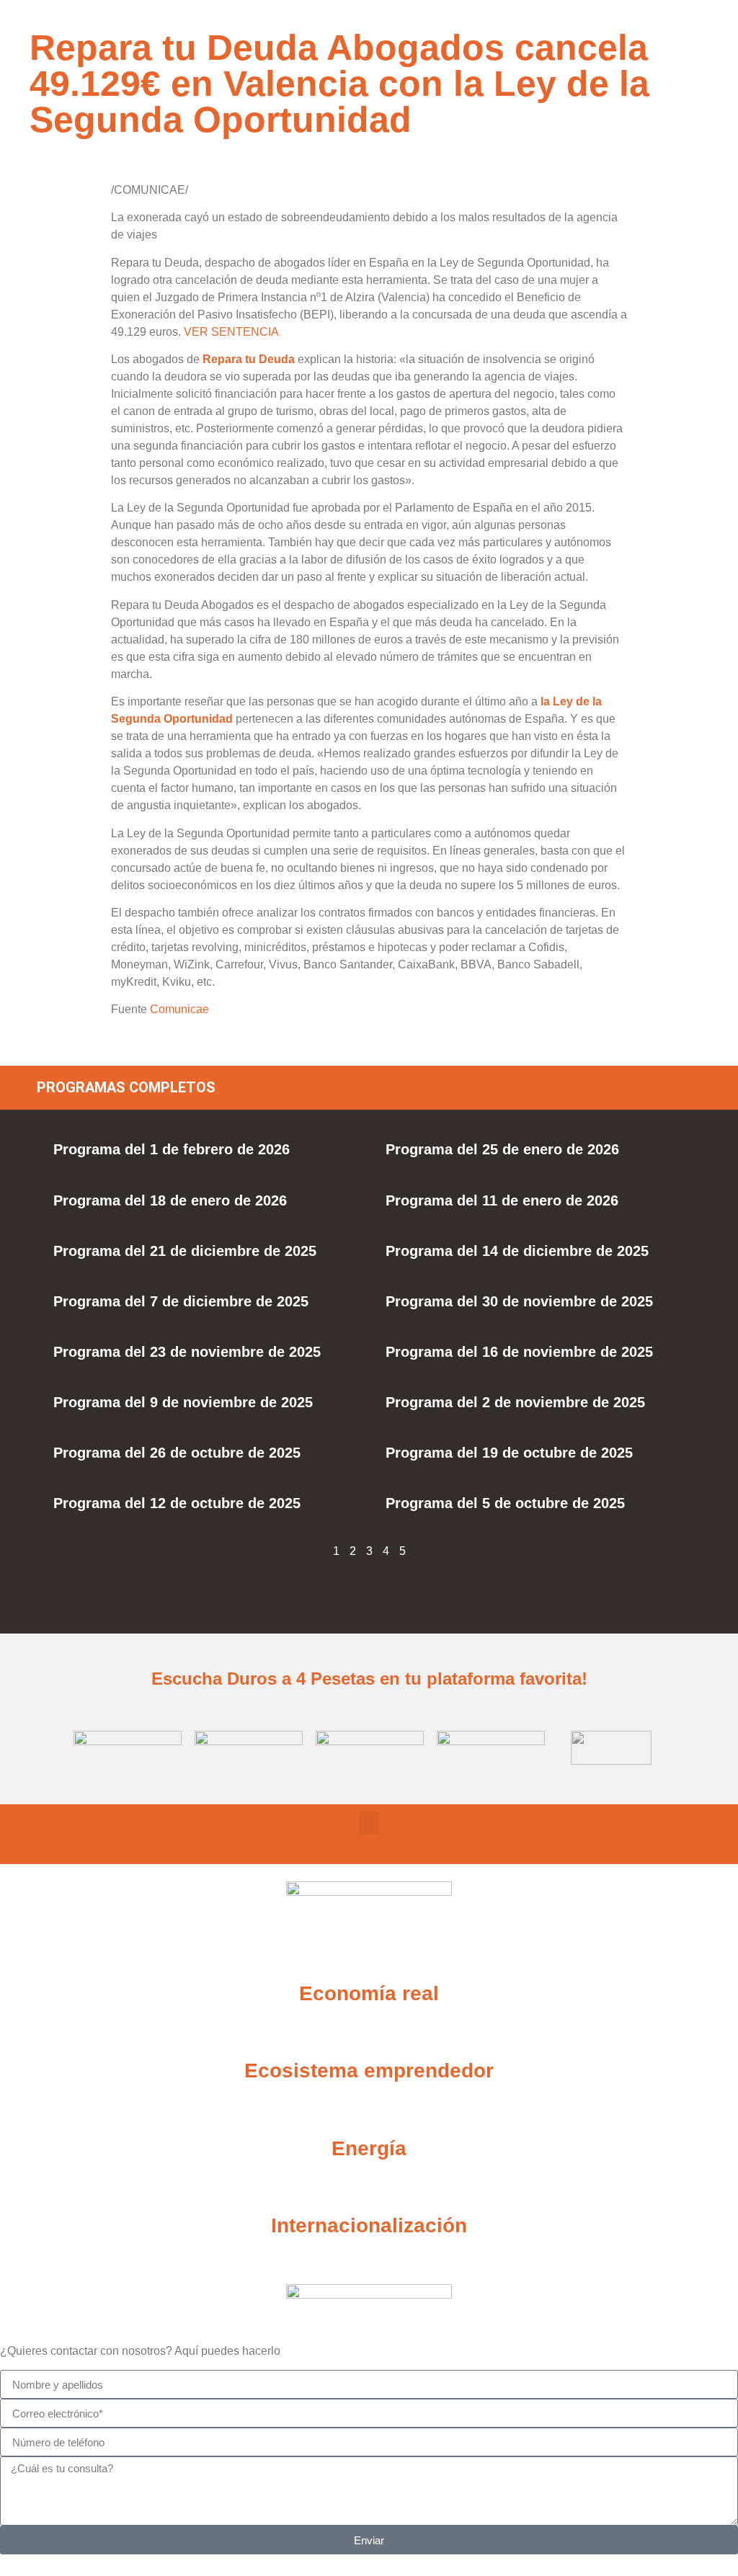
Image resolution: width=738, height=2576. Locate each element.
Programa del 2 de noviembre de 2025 (515, 1402)
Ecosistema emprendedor (369, 2071)
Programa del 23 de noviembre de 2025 (187, 1352)
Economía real (369, 1993)
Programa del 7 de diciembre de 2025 (181, 1301)
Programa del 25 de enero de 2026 (502, 1149)
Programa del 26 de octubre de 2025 (177, 1453)
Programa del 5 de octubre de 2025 (505, 1503)
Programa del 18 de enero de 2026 (170, 1200)
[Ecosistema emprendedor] (369, 2035)
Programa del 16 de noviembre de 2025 (519, 1352)
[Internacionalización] (369, 2190)
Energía (369, 2148)
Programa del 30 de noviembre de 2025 (519, 1301)
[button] (369, 1823)
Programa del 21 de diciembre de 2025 (185, 1251)
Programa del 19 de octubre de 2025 (509, 1453)
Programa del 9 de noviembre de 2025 (183, 1402)
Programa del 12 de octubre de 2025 (177, 1503)
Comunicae (179, 1009)
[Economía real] (369, 1958)
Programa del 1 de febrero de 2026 (172, 1149)
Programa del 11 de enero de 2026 (502, 1200)
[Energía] (369, 2113)
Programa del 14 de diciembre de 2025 (517, 1251)
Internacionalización (369, 2225)
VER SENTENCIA (231, 332)
